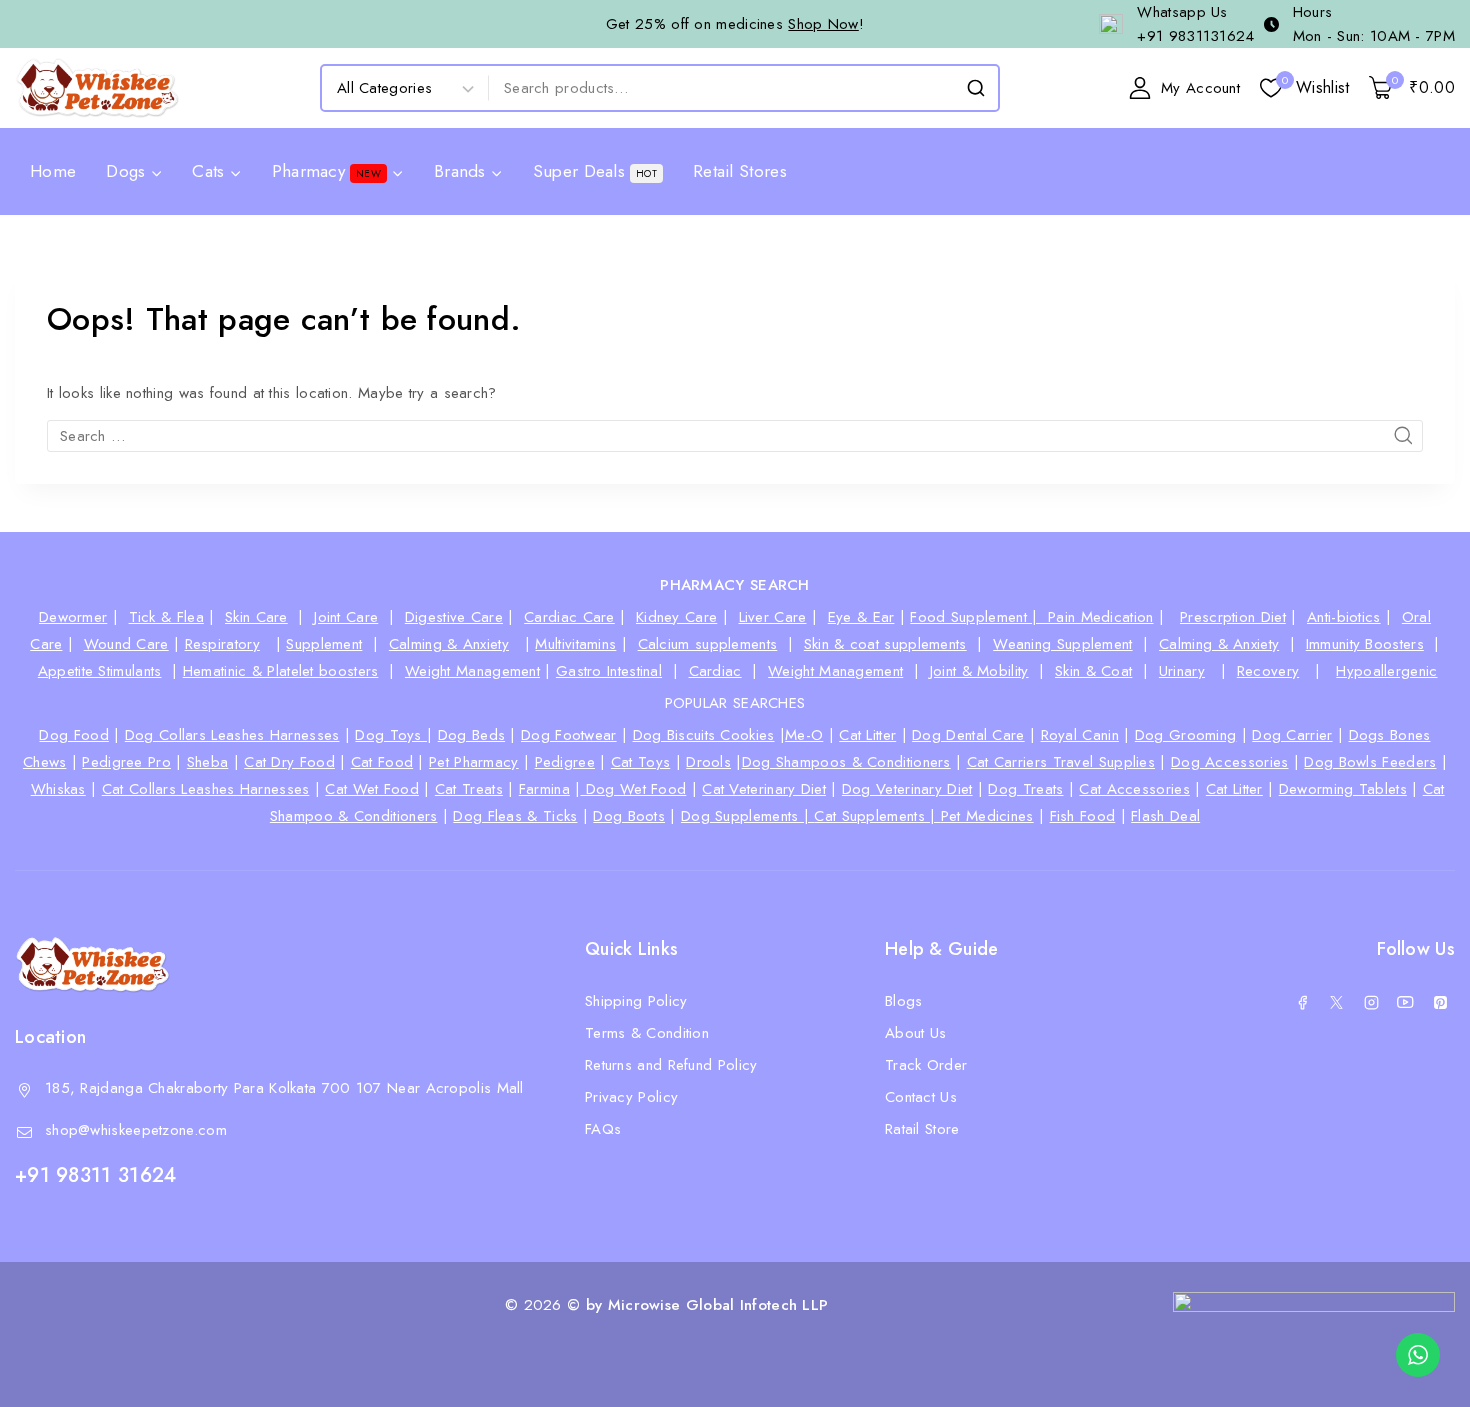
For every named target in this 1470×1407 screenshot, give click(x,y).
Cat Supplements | (877, 816)
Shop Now (823, 24)
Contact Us (921, 1097)
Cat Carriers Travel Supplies (1061, 762)
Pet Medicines (987, 816)
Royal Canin (1080, 735)
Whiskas (58, 789)
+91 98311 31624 (96, 1175)
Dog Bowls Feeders (1370, 762)
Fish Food (1083, 816)
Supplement (324, 644)
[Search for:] (735, 436)
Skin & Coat (1093, 671)
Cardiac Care (569, 617)
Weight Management (472, 671)
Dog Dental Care (968, 735)
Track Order (926, 1065)
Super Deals (595, 171)
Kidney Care (676, 617)
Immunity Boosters (1365, 644)
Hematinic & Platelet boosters (281, 671)
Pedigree (565, 762)
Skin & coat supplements (885, 644)
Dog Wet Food (633, 789)
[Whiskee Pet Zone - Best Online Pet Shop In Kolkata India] (97, 88)
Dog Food (73, 735)
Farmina (544, 789)
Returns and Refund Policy (671, 1065)
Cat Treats (469, 789)
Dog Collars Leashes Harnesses (232, 735)
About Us (915, 1033)
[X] (1337, 1003)
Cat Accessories (1134, 789)
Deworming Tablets (1343, 789)
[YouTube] (1406, 1003)
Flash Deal (1165, 816)
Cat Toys (640, 762)
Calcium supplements (708, 644)
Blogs (904, 1001)
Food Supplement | (979, 617)
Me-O (804, 735)
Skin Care (256, 617)
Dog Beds (471, 735)
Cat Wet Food (372, 789)
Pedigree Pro (126, 762)
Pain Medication (1101, 617)
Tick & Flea (166, 617)
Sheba (208, 762)
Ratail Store (922, 1129)
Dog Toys (391, 735)
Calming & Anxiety (449, 644)
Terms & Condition (647, 1033)
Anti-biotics (1344, 617)
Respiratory (222, 644)
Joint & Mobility (979, 671)
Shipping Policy (636, 1001)
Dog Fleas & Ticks (515, 816)
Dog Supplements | (747, 816)
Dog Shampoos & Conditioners (846, 762)
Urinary (1182, 671)
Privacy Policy (631, 1097)
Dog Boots (629, 816)
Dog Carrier (1292, 735)
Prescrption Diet (1233, 617)
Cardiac (715, 671)
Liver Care (773, 617)
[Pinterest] (1440, 1003)
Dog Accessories (1230, 762)
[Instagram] (1371, 1003)
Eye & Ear (861, 617)
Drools (708, 762)
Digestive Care (454, 617)
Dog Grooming (1186, 735)
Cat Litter (867, 735)
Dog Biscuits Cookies (704, 735)
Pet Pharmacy (474, 762)
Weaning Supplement (1062, 644)
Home (53, 171)
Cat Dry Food (289, 762)
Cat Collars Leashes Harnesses (206, 789)
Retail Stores (740, 171)
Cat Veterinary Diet (764, 789)
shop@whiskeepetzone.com (136, 1130)
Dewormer (73, 617)
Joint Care (346, 617)
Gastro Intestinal (609, 671)
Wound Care (126, 644)
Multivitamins (575, 644)
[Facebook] (1302, 1003)
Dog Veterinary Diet (907, 789)
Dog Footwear (569, 735)
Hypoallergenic (1386, 671)
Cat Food (382, 762)
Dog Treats (1025, 789)
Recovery (1268, 671)
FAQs (603, 1129)
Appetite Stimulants (100, 671)
